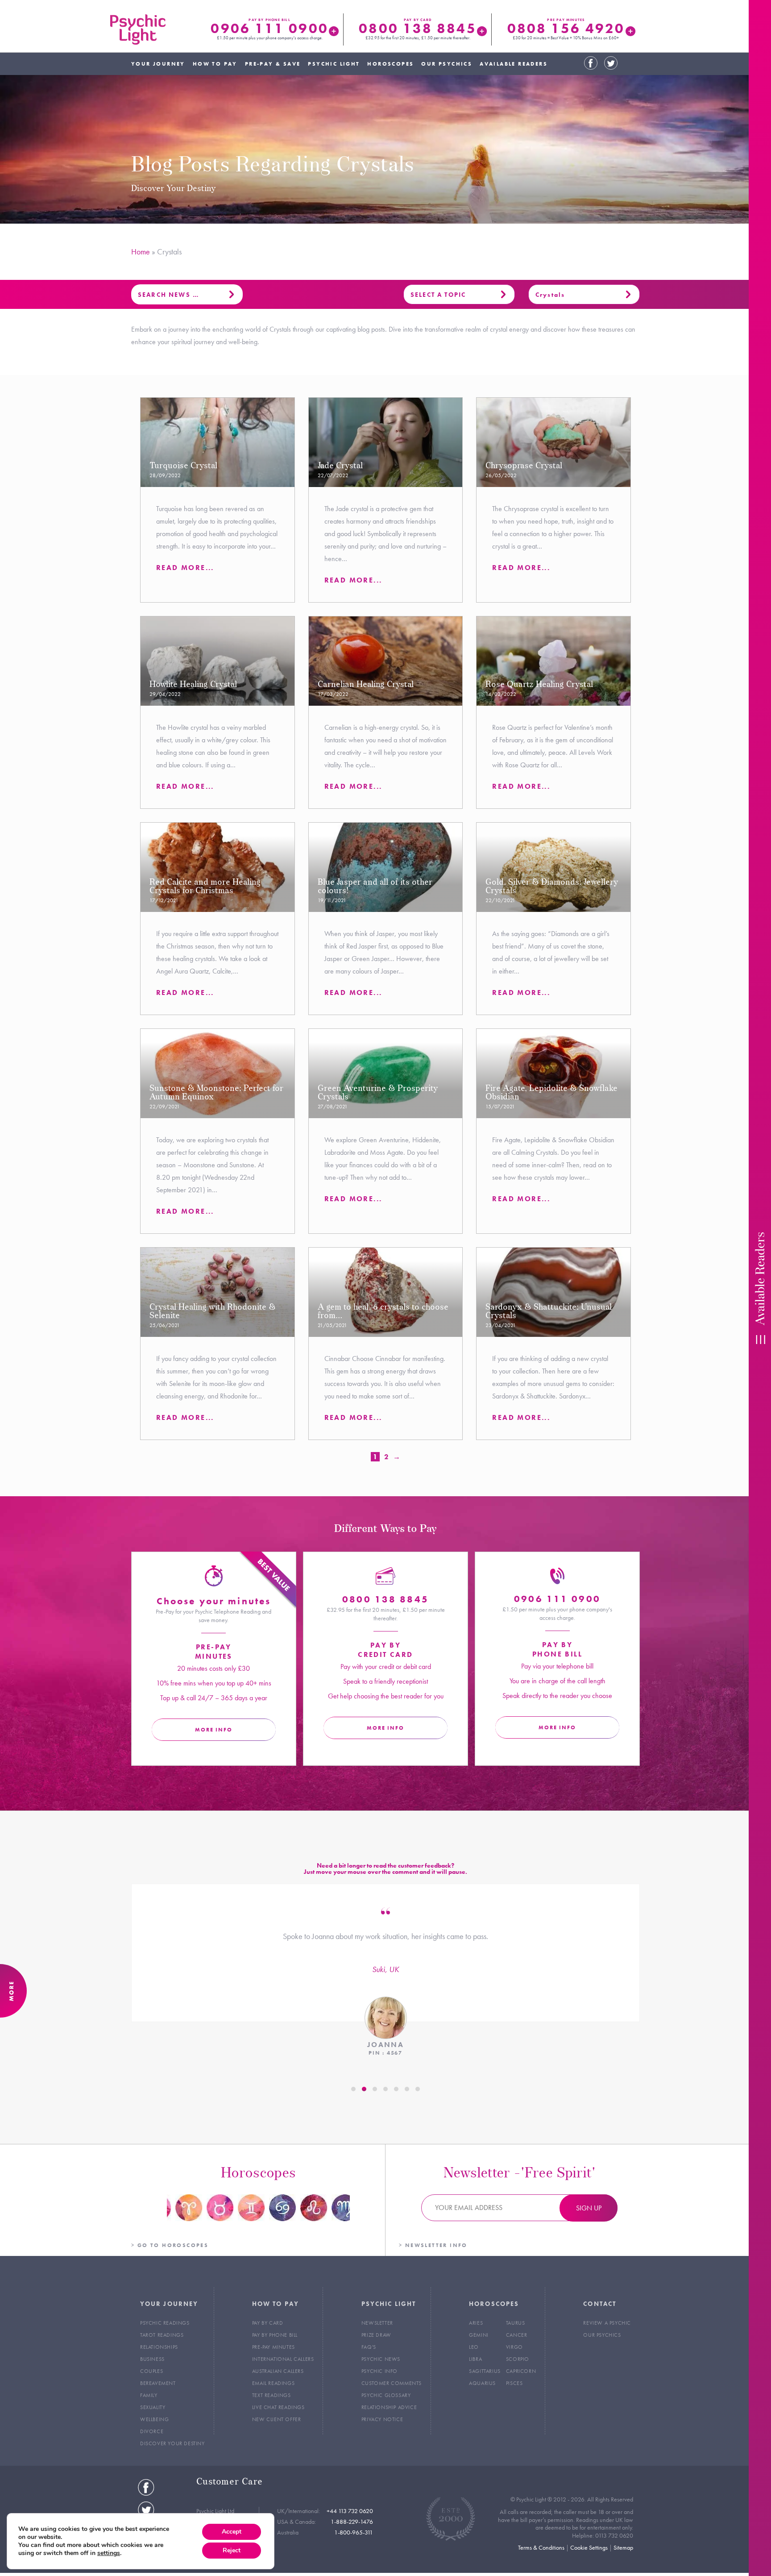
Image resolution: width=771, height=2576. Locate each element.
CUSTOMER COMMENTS (392, 2383)
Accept (232, 2532)
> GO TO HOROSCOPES (170, 2245)
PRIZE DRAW (376, 2335)
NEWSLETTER (377, 2323)
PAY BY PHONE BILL (275, 2335)
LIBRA (475, 2359)
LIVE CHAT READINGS (278, 2407)
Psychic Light (138, 29)
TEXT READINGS (272, 2395)
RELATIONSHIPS (159, 2347)
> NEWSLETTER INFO (433, 2245)
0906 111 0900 (269, 28)
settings (109, 2553)
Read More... (185, 568)
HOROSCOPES (390, 64)
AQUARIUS (482, 2383)
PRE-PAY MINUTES (274, 2347)
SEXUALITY (153, 2407)
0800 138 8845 (417, 28)
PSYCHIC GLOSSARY (386, 2395)
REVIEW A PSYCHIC (607, 2323)
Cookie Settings (589, 2547)
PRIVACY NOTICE (382, 2419)
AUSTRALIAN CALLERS (278, 2371)
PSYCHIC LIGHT (334, 64)
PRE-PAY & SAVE (273, 64)
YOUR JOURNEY (158, 64)
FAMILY (149, 2395)
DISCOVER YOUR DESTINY (172, 2443)
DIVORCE (152, 2431)
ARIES (476, 2323)
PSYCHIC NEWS (381, 2359)
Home (141, 252)
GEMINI (479, 2335)
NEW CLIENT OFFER (277, 2419)
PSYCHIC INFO (379, 2371)
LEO (474, 2347)
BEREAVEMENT (158, 2383)
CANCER (517, 2335)
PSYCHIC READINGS (165, 2323)
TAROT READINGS (162, 2335)
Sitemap (623, 2547)
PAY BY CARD (268, 2323)
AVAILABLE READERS (514, 64)
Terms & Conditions (541, 2547)
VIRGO (514, 2347)
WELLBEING (154, 2419)
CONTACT (600, 2304)
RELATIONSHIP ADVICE (389, 2407)
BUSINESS (152, 2359)
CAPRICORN (521, 2371)
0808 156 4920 (566, 28)
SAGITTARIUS (485, 2371)
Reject (232, 2550)
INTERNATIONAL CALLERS (283, 2359)
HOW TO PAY (215, 64)
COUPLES (151, 2371)
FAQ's (369, 2347)
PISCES (514, 2383)
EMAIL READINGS (273, 2383)
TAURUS (516, 2323)
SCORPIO (518, 2359)
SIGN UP (589, 2208)
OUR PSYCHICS (447, 64)
